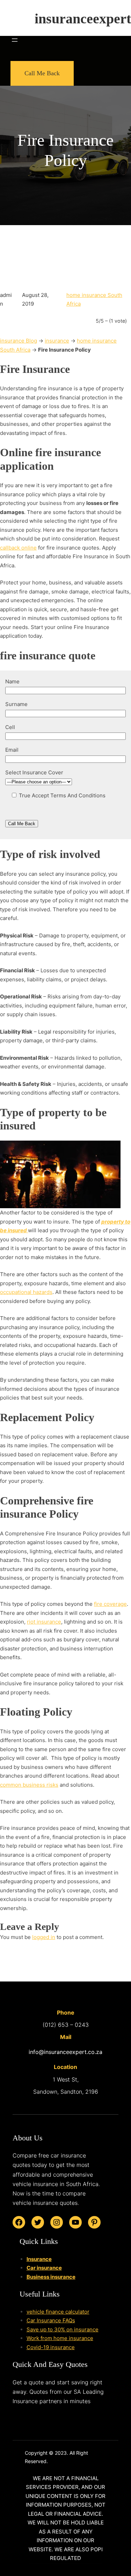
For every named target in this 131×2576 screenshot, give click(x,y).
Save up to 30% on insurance (63, 2329)
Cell (10, 727)
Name (12, 681)
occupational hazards (26, 1292)
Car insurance (44, 2268)
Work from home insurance (60, 2338)
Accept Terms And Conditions (68, 795)
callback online (18, 548)
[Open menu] (15, 40)
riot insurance (44, 1622)
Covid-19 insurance (51, 2347)
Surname (16, 704)
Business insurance (51, 2277)
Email (12, 750)
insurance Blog (19, 341)
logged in (44, 1937)
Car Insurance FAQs (51, 2320)
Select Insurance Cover (34, 772)
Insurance (39, 2259)
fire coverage (110, 1604)
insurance (57, 341)
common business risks (29, 1785)
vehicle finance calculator (58, 2312)
